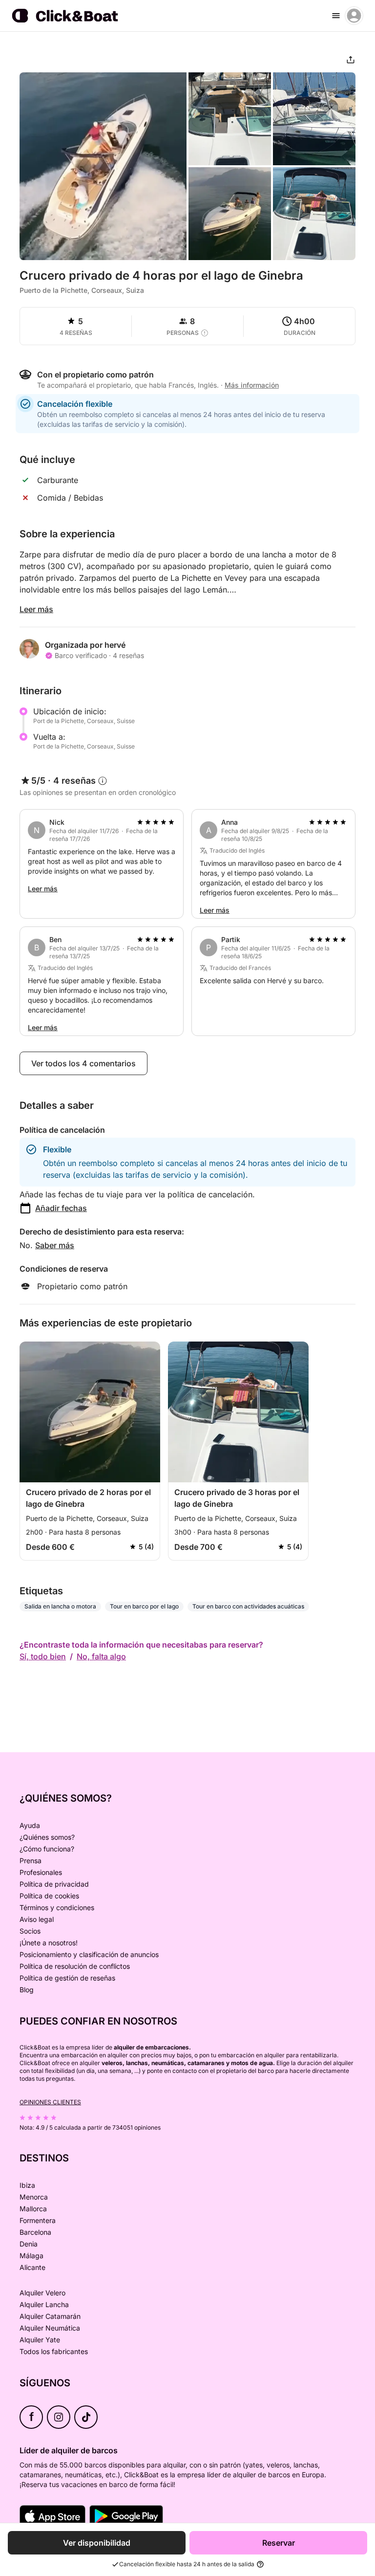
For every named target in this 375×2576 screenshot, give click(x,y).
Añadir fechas (61, 1208)
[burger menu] (336, 16)
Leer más (36, 609)
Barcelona (35, 2232)
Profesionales (41, 1872)
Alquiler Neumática (50, 2328)
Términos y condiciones (57, 1907)
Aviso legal (37, 1919)
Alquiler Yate (40, 2340)
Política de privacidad (54, 1884)
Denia (29, 2244)
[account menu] (354, 16)
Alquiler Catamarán (50, 2316)
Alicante (32, 2267)
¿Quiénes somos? (47, 1837)
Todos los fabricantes (54, 2351)
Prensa (31, 1860)
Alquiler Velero (42, 2293)
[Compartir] (351, 60)
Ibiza (27, 2185)
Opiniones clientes (50, 2102)
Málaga (31, 2256)
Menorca (34, 2197)
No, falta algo (101, 1656)
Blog (27, 1990)
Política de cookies (49, 1896)
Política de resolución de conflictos (75, 1966)
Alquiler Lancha (44, 2304)
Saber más (55, 1245)
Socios (30, 1931)
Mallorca (33, 2209)
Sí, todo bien (43, 1656)
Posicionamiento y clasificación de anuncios (89, 1954)
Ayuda (30, 1825)
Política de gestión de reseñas (67, 1978)
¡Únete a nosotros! (49, 1943)
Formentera (38, 2220)
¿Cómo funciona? (47, 1849)
